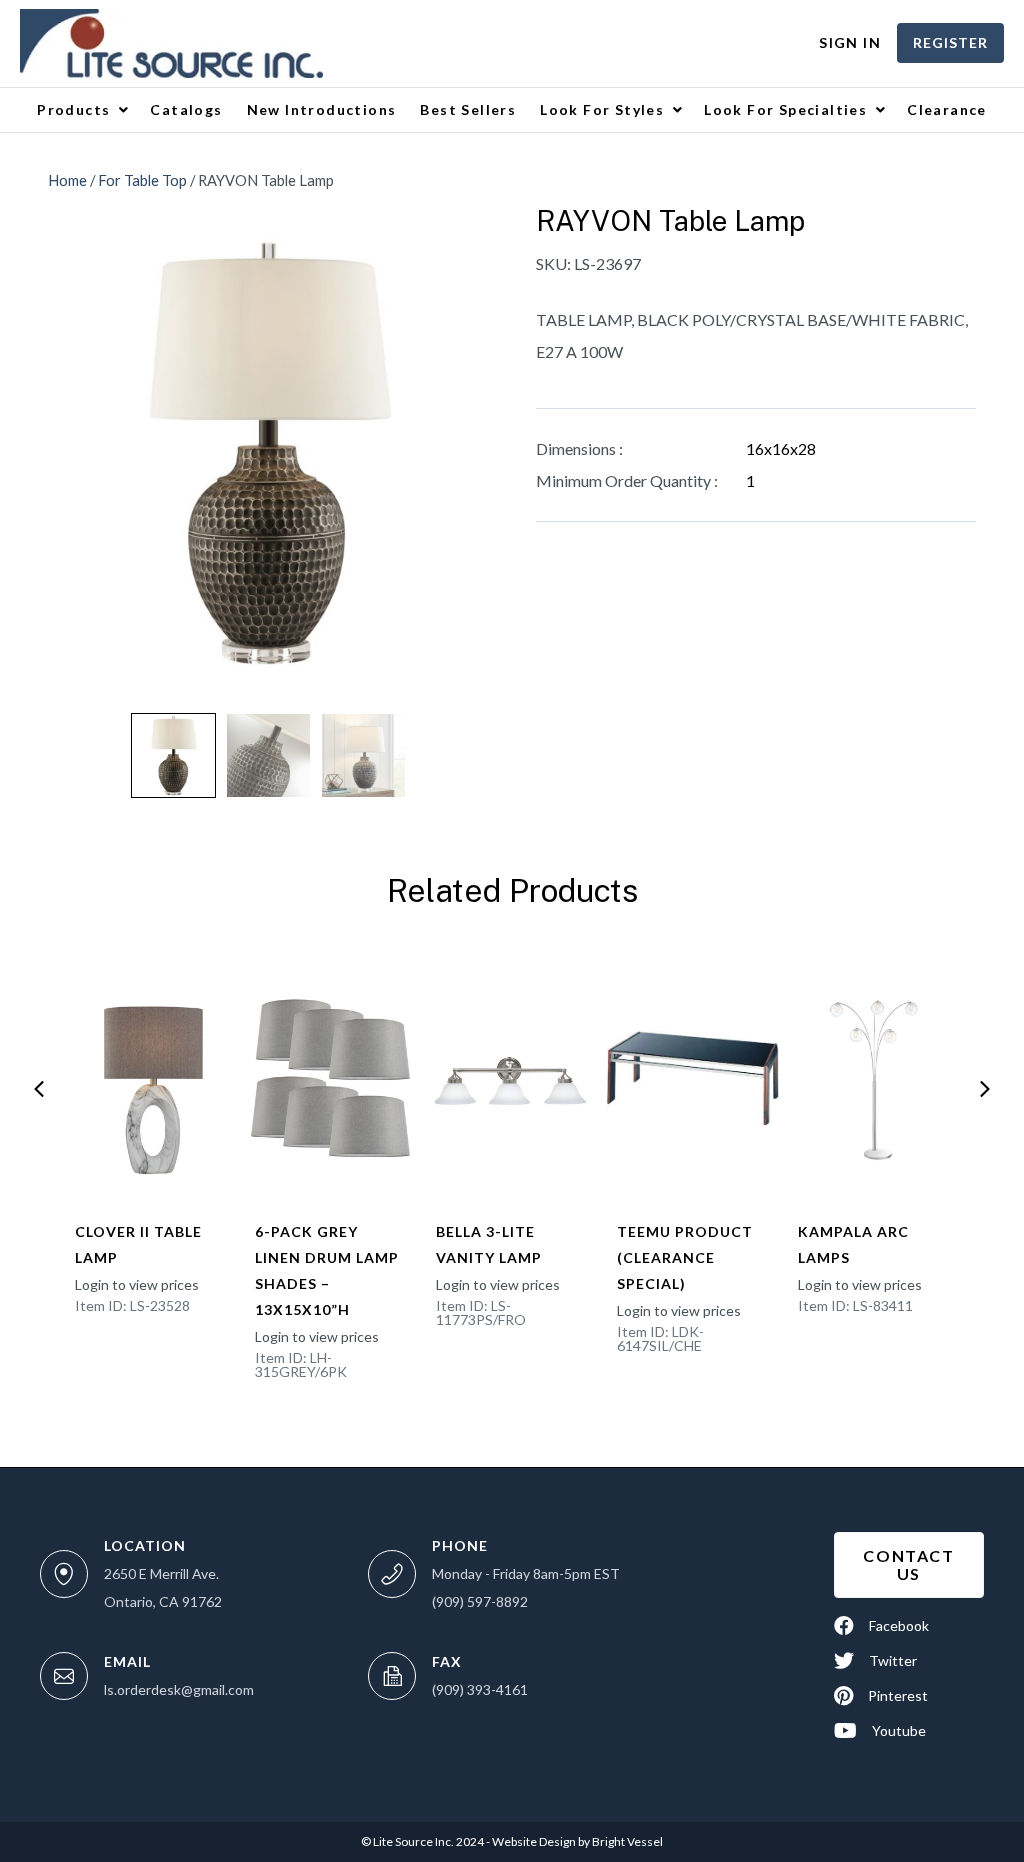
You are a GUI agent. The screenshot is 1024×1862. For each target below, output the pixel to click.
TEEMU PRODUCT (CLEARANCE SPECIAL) (685, 1257)
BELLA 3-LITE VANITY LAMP (489, 1244)
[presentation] (39, 1089)
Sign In (850, 42)
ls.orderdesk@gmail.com (179, 1689)
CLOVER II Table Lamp (138, 1244)
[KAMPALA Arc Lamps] (874, 1079)
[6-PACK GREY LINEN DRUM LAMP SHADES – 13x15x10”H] (331, 1079)
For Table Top (142, 180)
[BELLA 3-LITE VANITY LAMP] (512, 1079)
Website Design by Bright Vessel (576, 1841)
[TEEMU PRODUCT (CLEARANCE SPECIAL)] (693, 1079)
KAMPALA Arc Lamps (853, 1244)
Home (67, 180)
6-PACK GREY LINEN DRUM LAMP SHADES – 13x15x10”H (327, 1270)
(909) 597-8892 (480, 1601)
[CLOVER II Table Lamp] (151, 1079)
